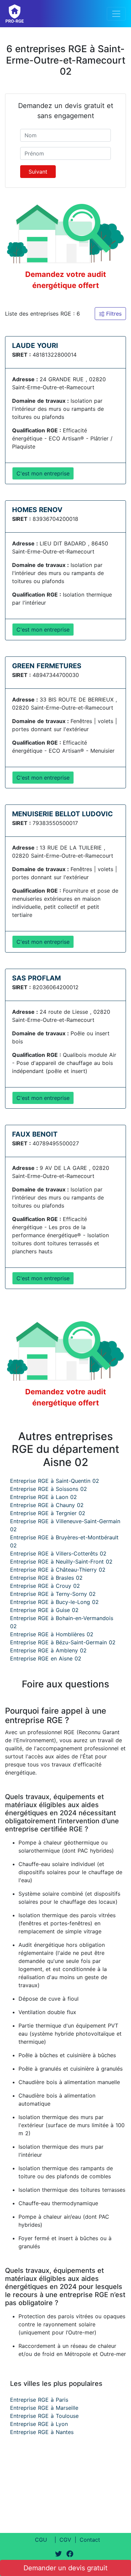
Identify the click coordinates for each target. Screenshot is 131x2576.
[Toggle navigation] (116, 14)
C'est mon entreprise (43, 473)
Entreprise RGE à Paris (39, 2400)
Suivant (38, 172)
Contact (90, 2540)
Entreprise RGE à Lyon (39, 2424)
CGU (41, 2540)
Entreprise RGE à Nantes (42, 2432)
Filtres (113, 314)
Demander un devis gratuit (65, 2568)
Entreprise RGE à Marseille (44, 2408)
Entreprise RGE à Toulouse (44, 2416)
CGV (65, 2540)
